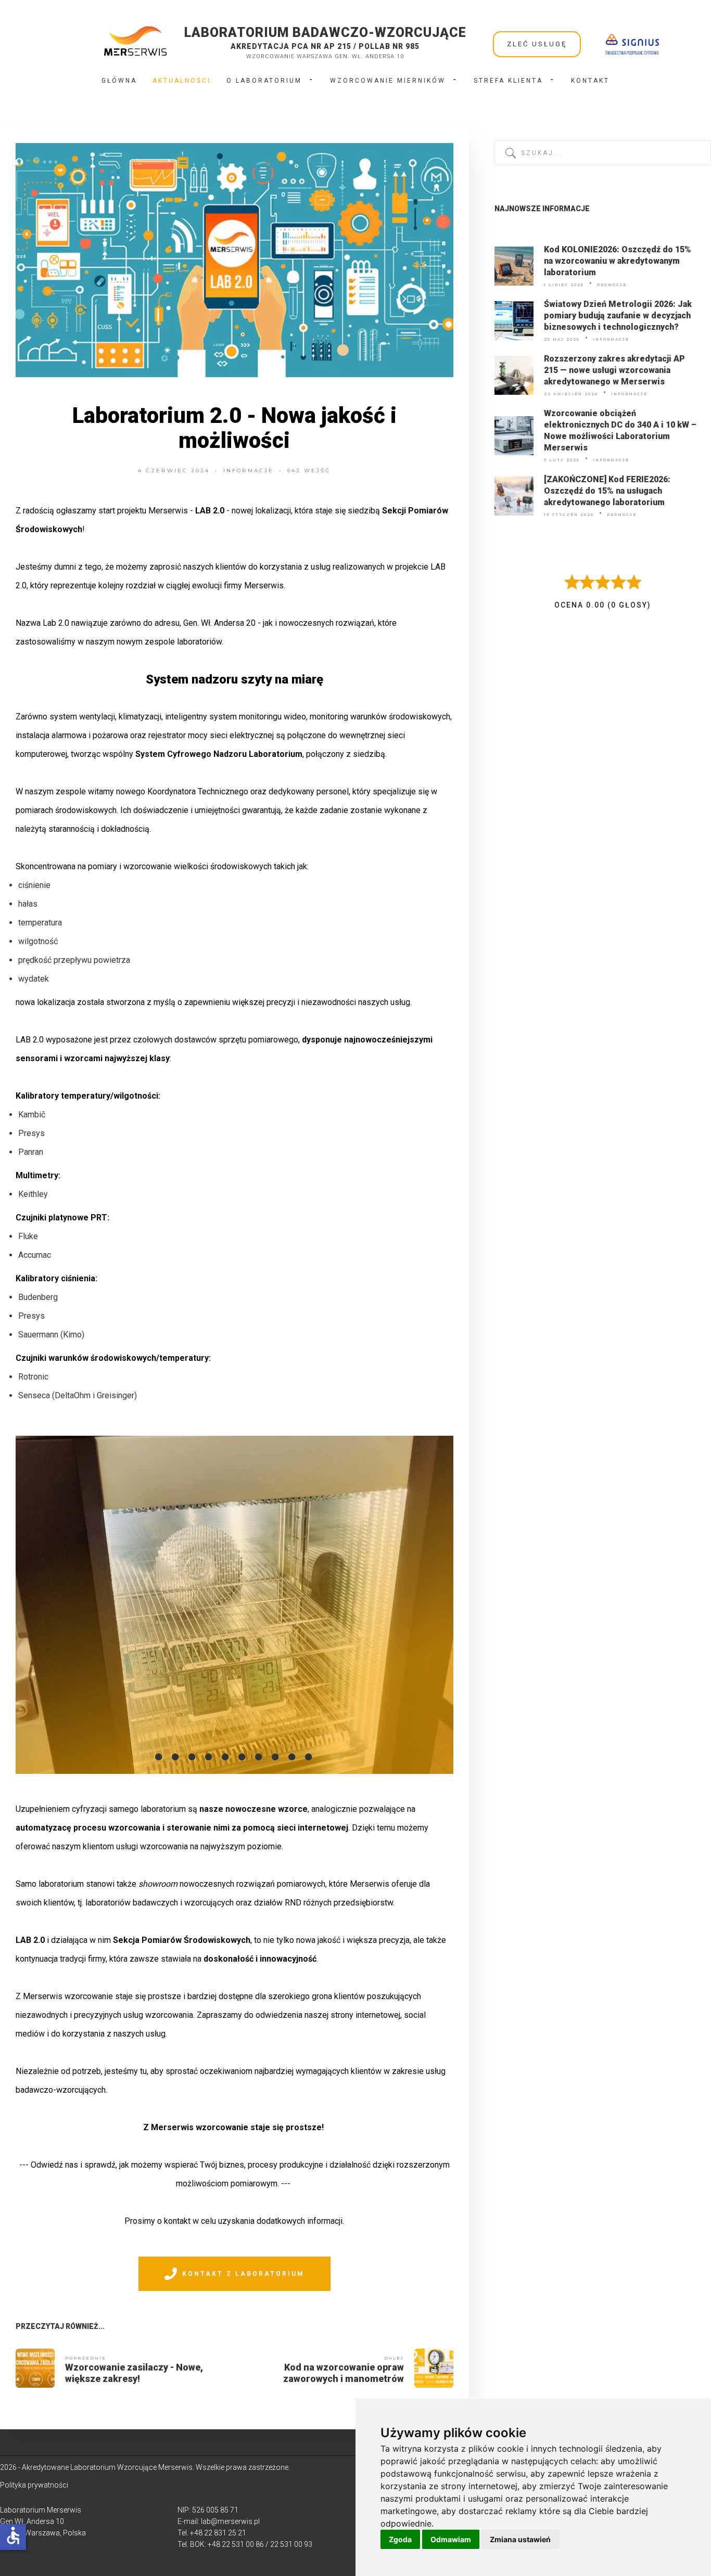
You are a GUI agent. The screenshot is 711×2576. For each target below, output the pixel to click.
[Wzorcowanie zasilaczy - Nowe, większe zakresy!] (35, 2368)
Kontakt (590, 81)
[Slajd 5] (226, 1757)
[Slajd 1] (159, 1757)
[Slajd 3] (193, 1757)
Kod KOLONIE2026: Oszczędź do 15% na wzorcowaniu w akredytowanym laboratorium (618, 261)
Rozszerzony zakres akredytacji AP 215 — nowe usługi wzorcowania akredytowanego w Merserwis (614, 370)
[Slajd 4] (209, 1757)
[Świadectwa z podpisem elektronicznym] (632, 44)
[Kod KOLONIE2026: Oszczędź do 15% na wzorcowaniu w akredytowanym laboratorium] (514, 266)
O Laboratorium (264, 81)
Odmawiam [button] (451, 2539)
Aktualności (182, 81)
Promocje (612, 285)
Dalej (394, 2358)
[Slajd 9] (293, 1757)
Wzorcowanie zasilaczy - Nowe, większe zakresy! (134, 2373)
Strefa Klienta (508, 81)
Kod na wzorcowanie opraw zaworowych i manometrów (343, 2373)
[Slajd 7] (259, 1757)
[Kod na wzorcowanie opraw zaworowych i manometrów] (434, 2368)
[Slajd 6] (243, 1757)
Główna (119, 81)
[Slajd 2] (176, 1757)
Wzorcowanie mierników (388, 81)
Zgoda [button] (400, 2539)
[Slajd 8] (276, 1757)
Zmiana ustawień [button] (520, 2539)
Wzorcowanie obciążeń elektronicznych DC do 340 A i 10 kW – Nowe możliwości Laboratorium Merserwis (620, 430)
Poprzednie (86, 2358)
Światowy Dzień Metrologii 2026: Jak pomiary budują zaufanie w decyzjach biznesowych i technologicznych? (618, 315)
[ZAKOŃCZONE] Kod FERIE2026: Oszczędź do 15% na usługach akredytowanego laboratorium (607, 491)
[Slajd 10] (309, 1757)
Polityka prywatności (34, 2485)
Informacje (249, 471)
